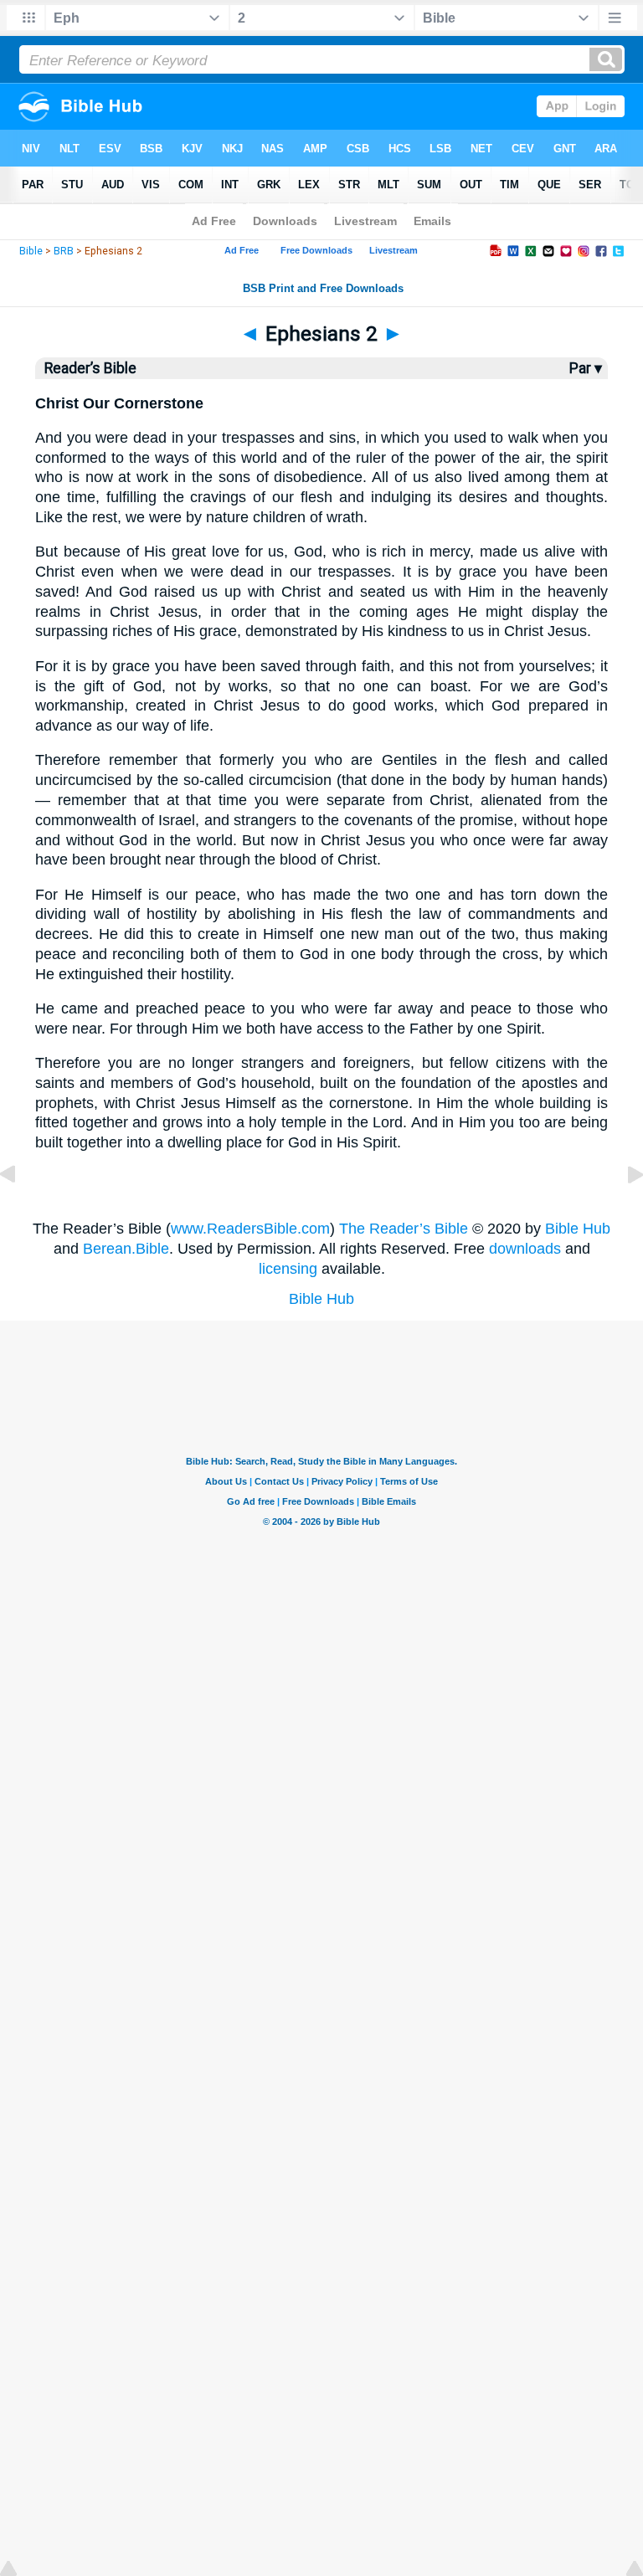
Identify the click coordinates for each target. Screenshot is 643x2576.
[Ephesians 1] (21, 1212)
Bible (31, 251)
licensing (288, 1269)
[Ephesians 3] (622, 1212)
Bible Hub (578, 1229)
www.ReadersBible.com (250, 1229)
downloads (525, 1249)
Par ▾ (586, 368)
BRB (64, 251)
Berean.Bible (126, 1249)
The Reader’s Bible (404, 1229)
